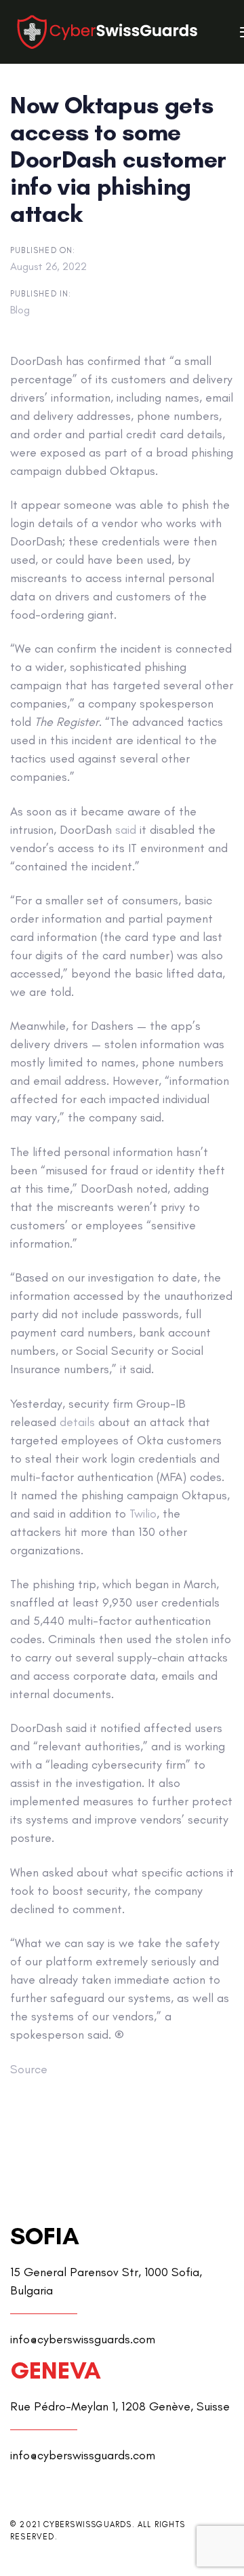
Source (29, 2069)
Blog (20, 310)
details (77, 1422)
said (126, 830)
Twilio (143, 1514)
